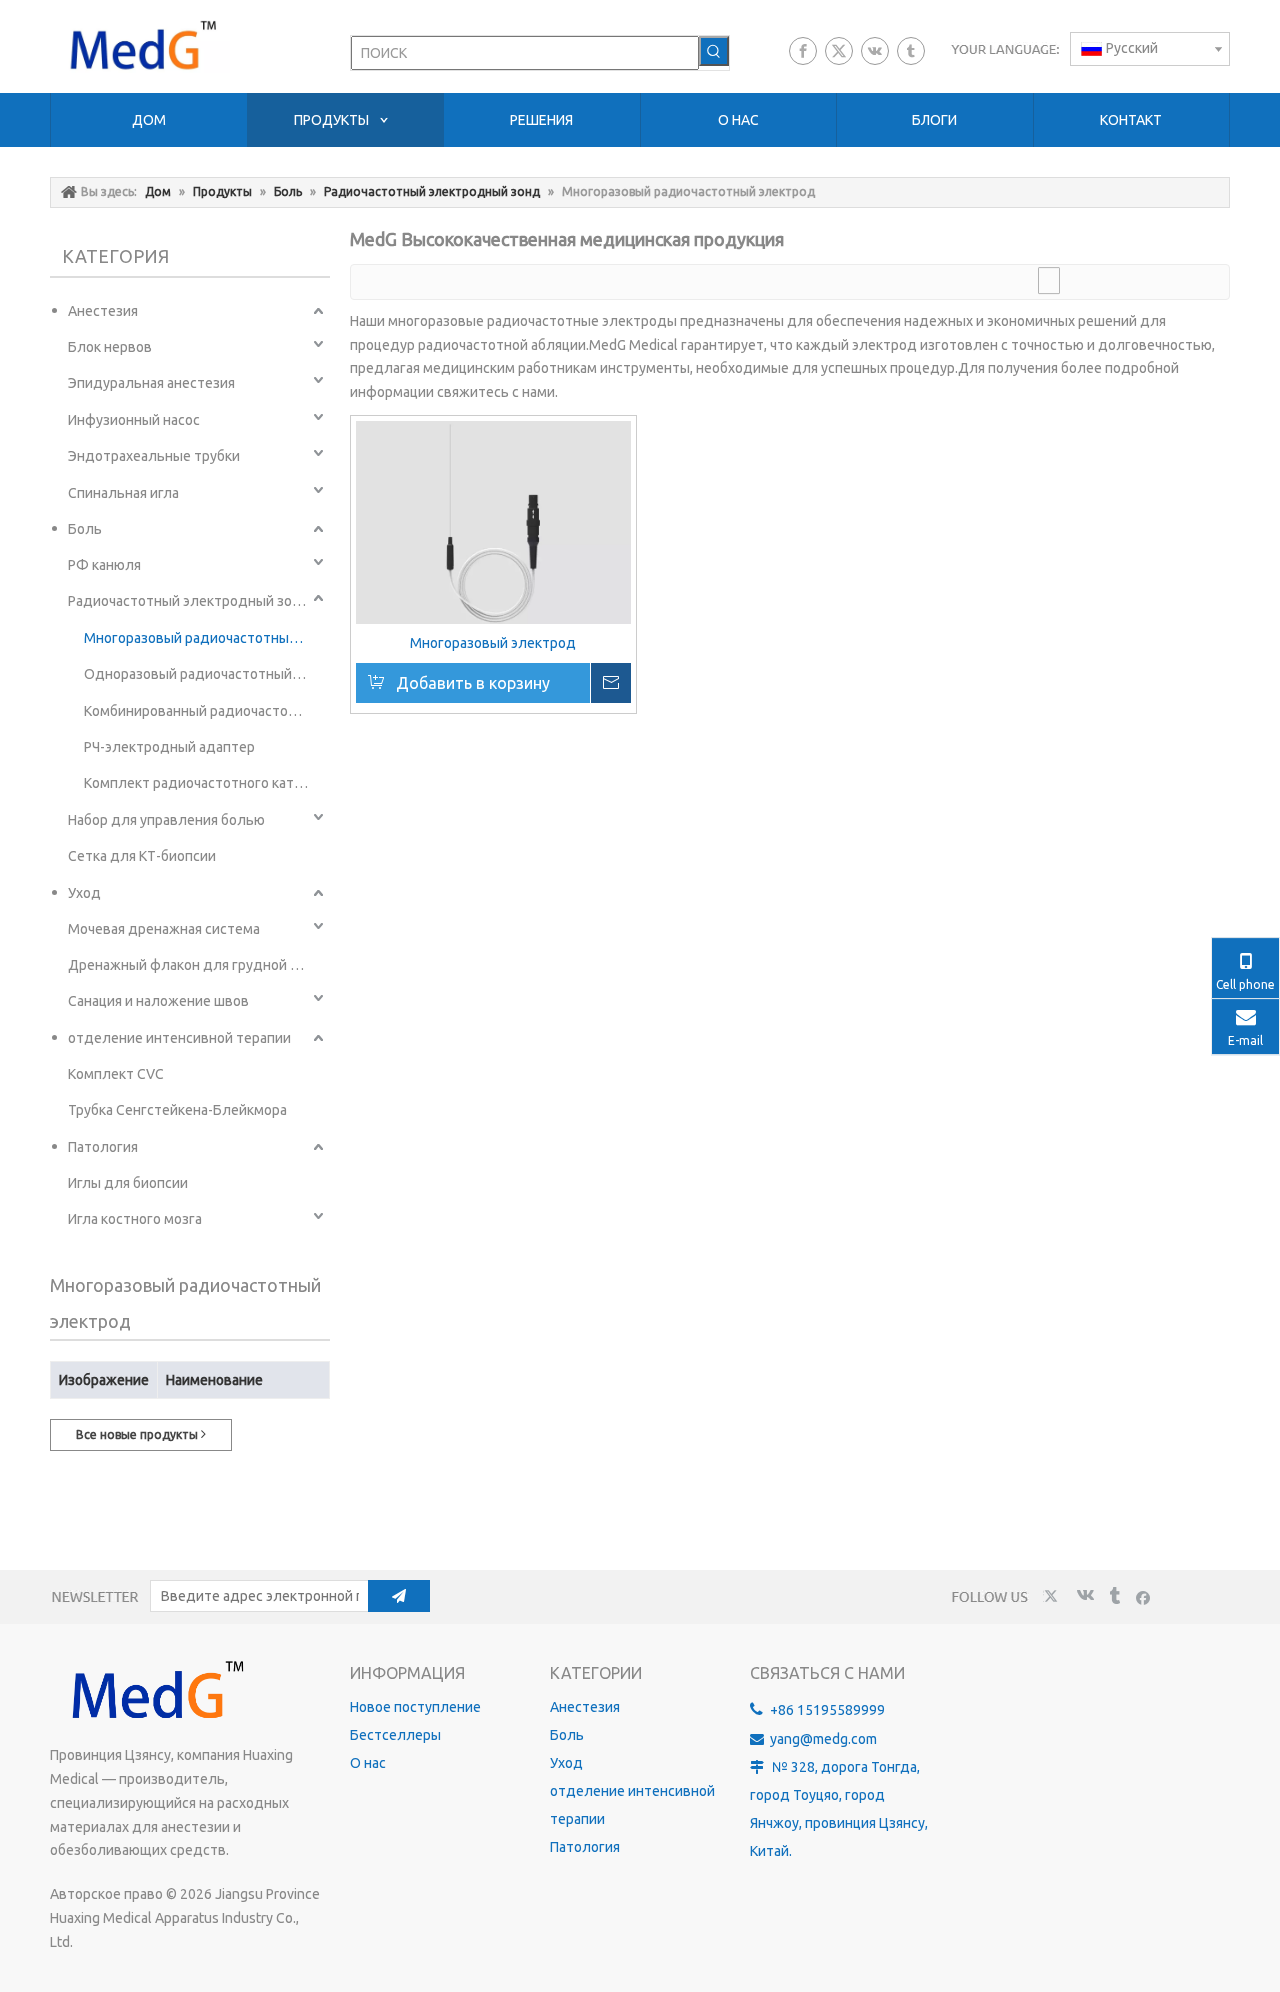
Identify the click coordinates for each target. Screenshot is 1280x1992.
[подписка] (399, 1596)
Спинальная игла (123, 493)
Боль (85, 529)
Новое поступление (415, 1707)
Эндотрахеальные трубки (154, 456)
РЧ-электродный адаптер (169, 747)
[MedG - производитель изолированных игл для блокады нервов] (155, 1691)
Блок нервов (110, 347)
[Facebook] (803, 51)
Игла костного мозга (135, 1219)
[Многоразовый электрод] (493, 523)
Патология (103, 1147)
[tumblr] (911, 51)
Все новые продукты (138, 1434)
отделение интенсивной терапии (179, 1038)
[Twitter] (839, 51)
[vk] (875, 51)
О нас (368, 1763)
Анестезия (103, 311)
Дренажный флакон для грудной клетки (198, 965)
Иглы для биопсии (128, 1183)
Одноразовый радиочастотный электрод (206, 674)
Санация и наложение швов (158, 1001)
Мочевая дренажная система (164, 929)
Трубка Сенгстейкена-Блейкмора (177, 1110)
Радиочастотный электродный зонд (189, 601)
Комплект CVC (116, 1074)
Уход (84, 893)
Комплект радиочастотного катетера (206, 783)
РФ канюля (104, 565)
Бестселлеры (395, 1735)
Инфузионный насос (134, 420)
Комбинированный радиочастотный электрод (206, 711)
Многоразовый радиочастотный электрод (206, 638)
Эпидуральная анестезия (151, 383)
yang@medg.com (823, 1739)
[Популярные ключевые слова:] (714, 51)
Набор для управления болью (166, 820)
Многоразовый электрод (493, 643)
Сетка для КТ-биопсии (142, 856)
